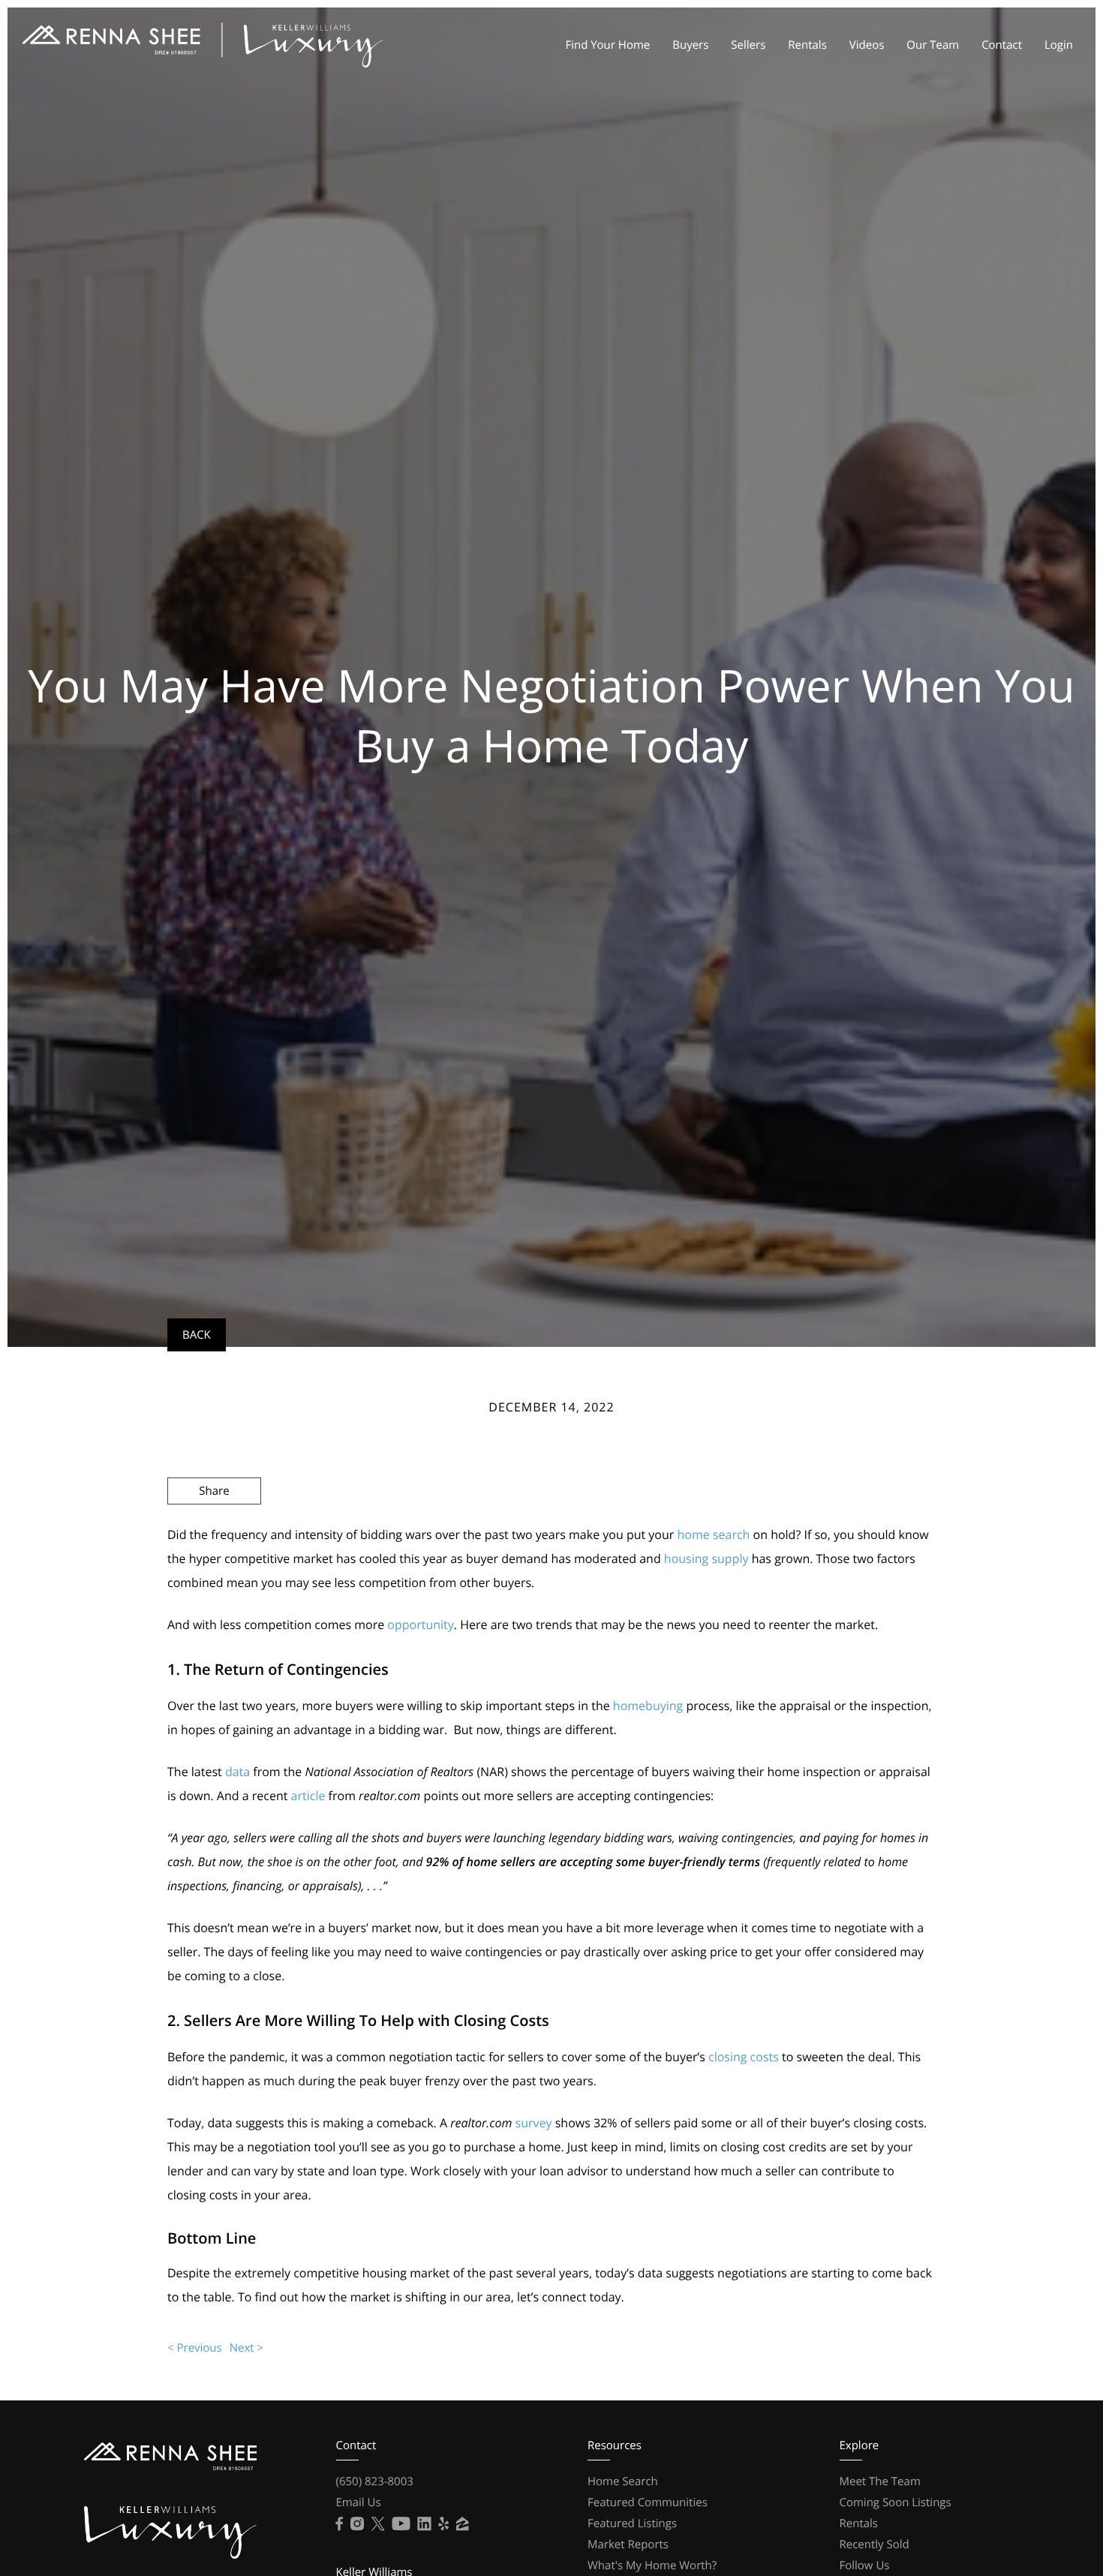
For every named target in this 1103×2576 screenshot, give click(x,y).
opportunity (420, 1625)
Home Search (623, 2481)
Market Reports (628, 2544)
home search (713, 1534)
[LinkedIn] (425, 2524)
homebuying (648, 1706)
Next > (246, 2348)
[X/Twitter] (378, 2524)
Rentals (807, 45)
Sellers (748, 45)
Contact (1002, 45)
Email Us (359, 2502)
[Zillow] (462, 2524)
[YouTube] (401, 2524)
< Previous (195, 2348)
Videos (867, 45)
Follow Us (865, 2565)
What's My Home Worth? (652, 2565)
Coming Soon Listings (896, 2502)
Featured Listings (632, 2523)
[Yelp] (444, 2524)
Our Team (933, 45)
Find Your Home (607, 45)
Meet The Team (880, 2481)
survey (534, 2123)
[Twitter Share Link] (214, 1531)
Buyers (690, 45)
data (237, 1772)
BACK (197, 1335)
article (308, 1796)
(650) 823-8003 (375, 2481)
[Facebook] (340, 2524)
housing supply (706, 1559)
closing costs (744, 2057)
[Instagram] (357, 2524)
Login (1059, 45)
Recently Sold (875, 2544)
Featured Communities (648, 2502)
